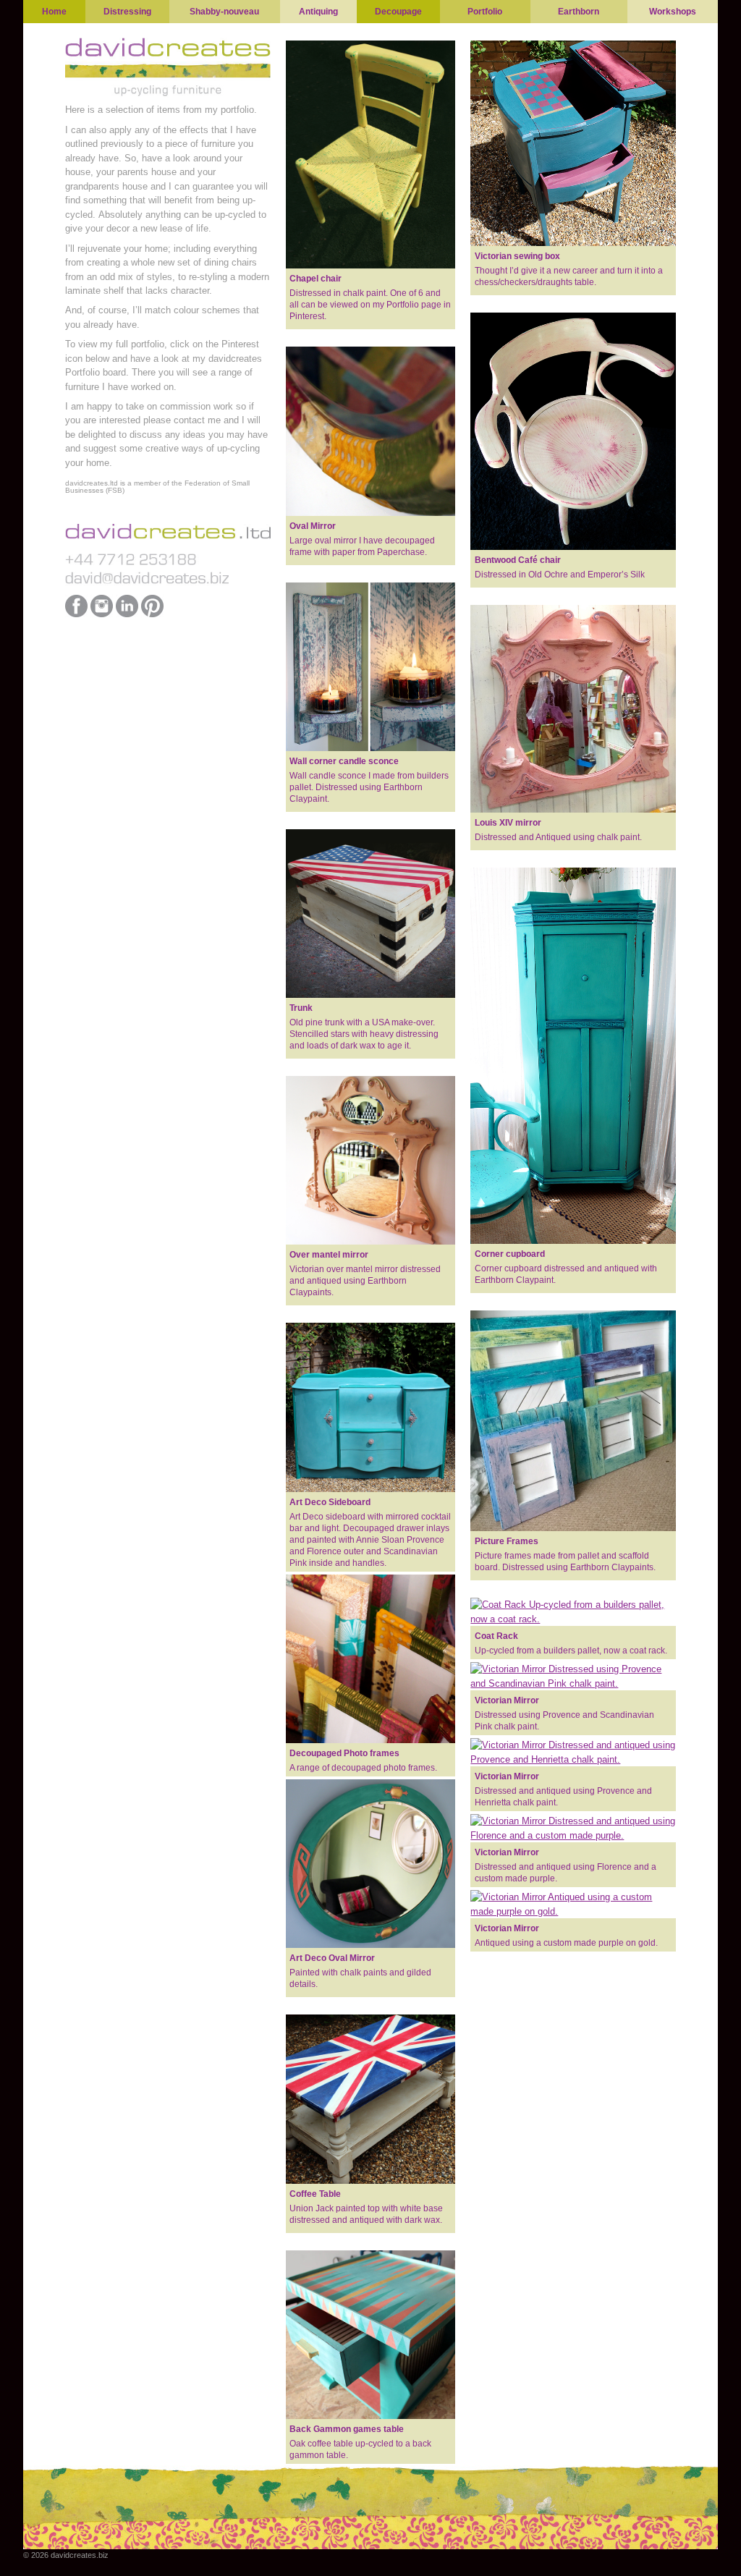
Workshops (673, 12)
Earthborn (579, 12)
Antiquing (318, 12)
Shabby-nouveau (224, 12)
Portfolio (485, 12)
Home (54, 12)
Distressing (127, 12)
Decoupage (398, 12)
